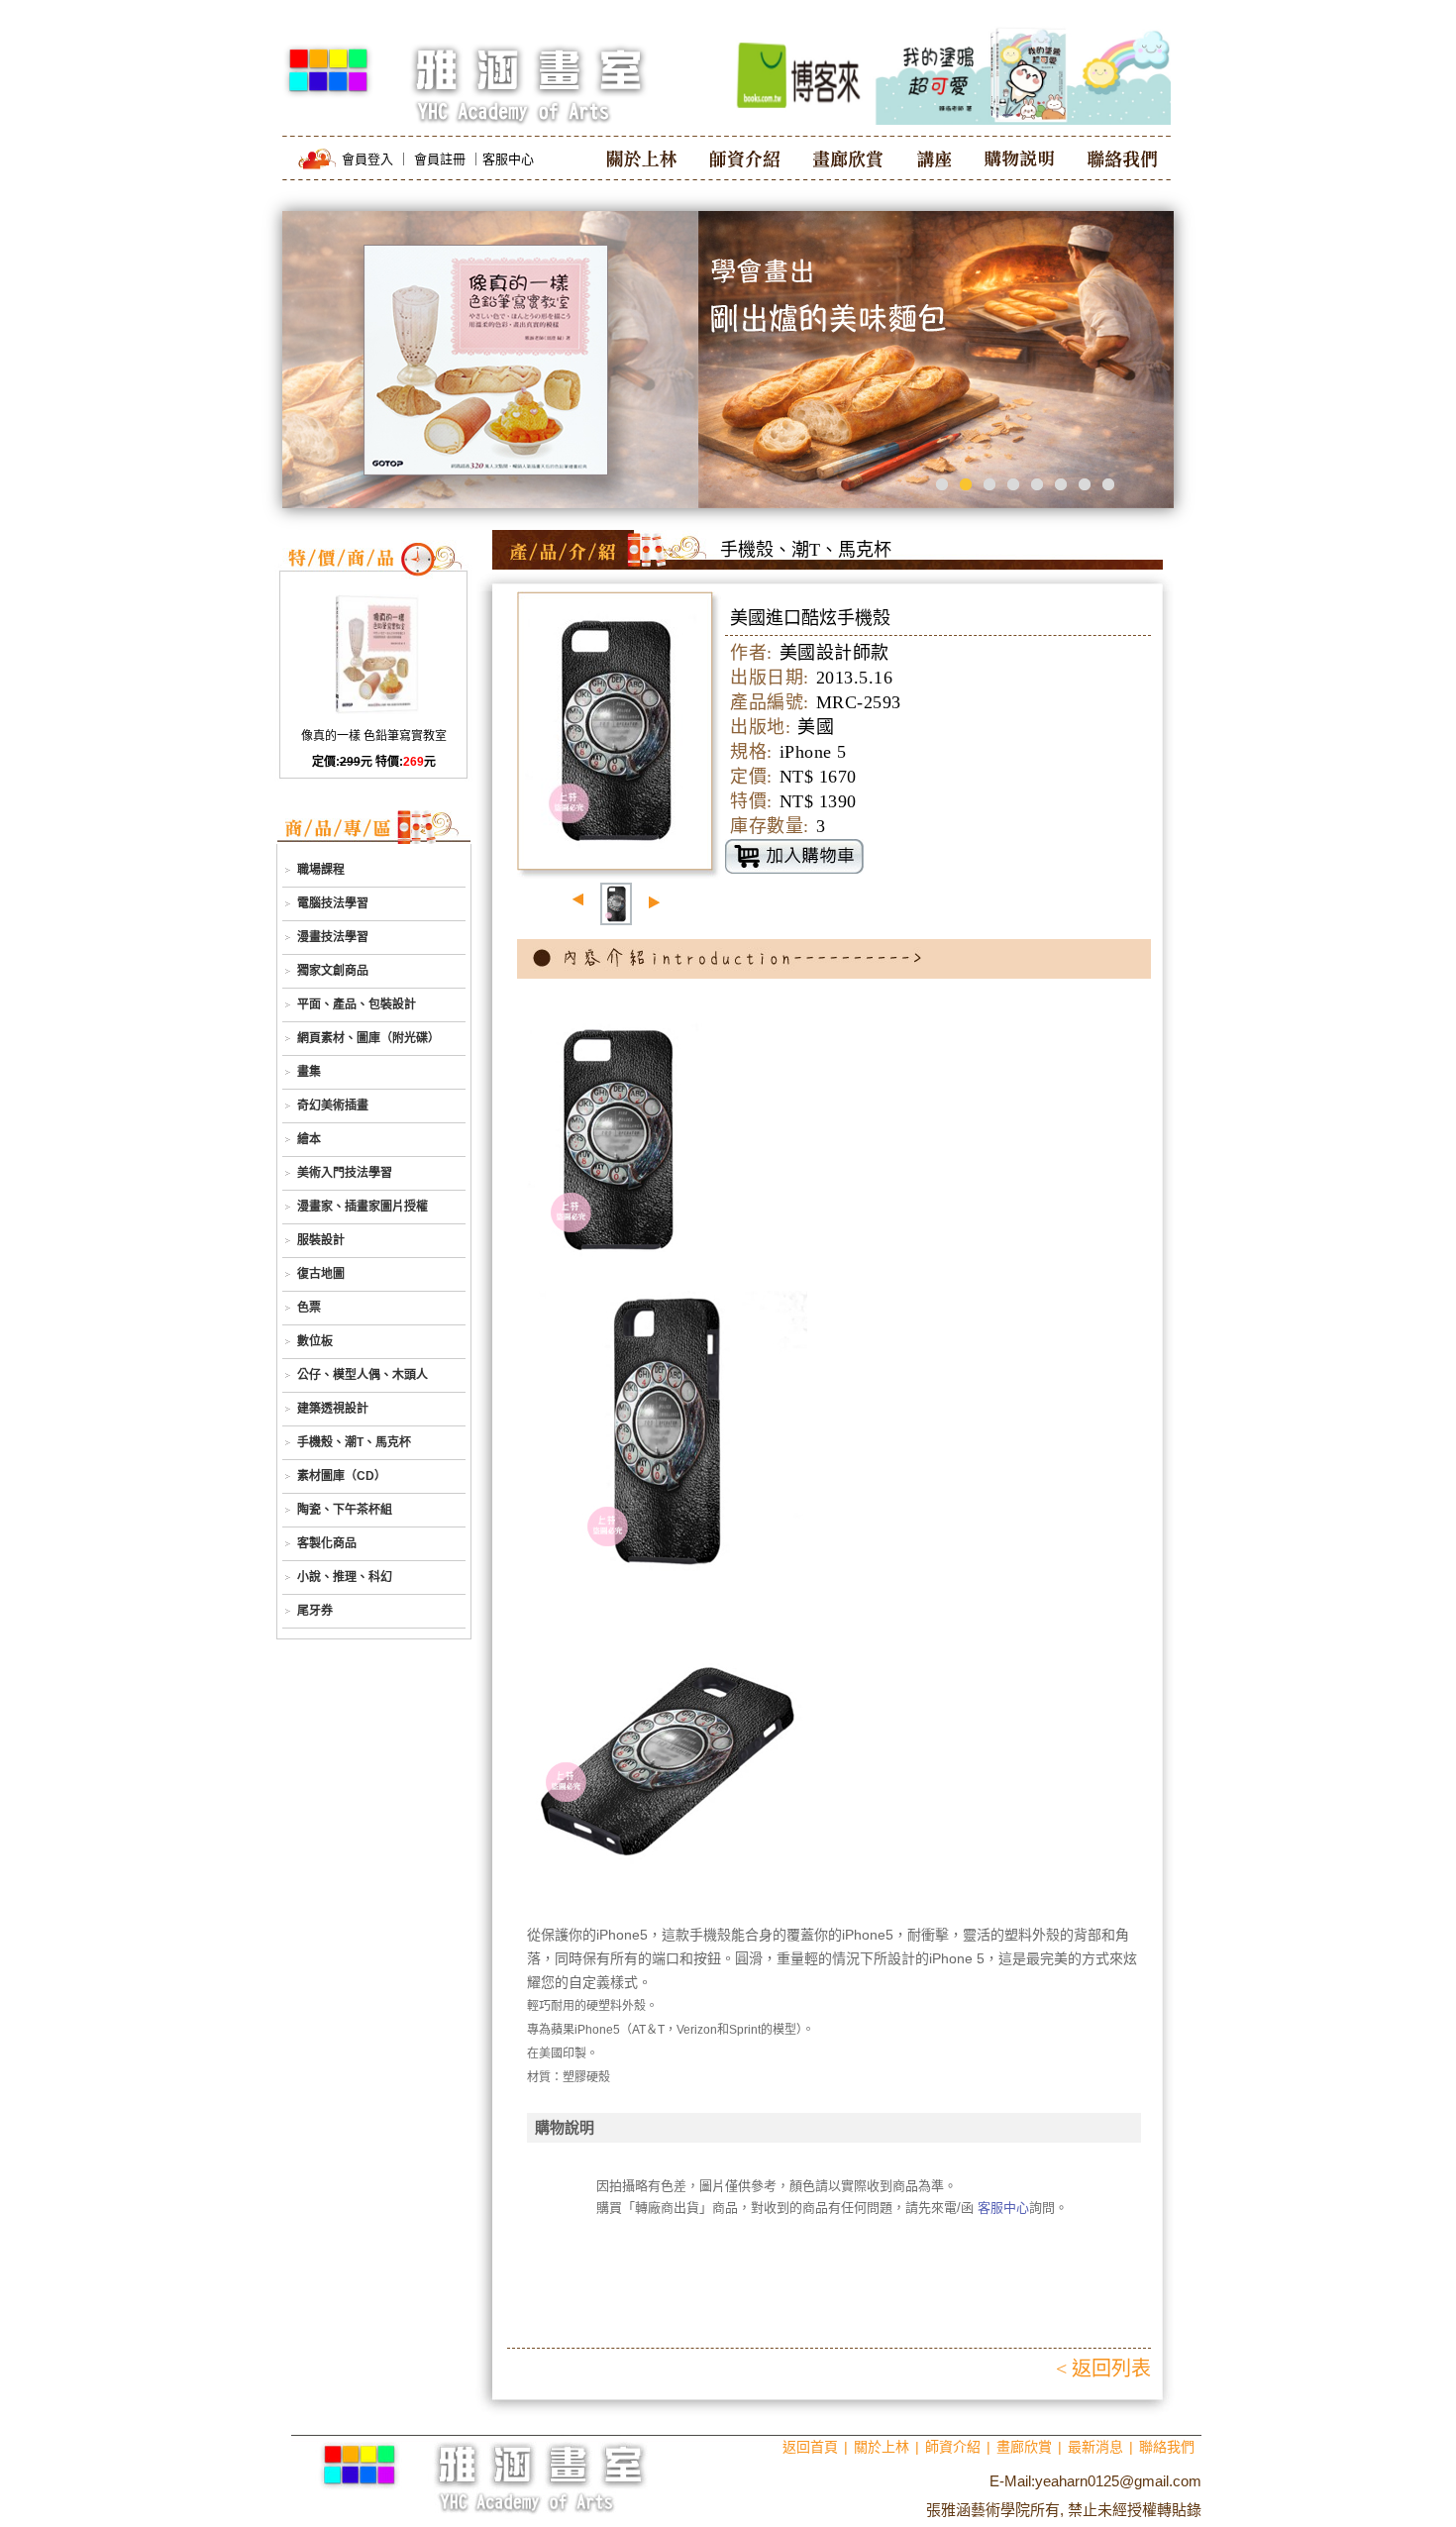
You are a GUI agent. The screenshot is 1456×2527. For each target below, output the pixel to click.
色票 (309, 1308)
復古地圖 (321, 1274)
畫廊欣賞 (1024, 2447)
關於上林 (882, 2447)
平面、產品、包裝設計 (357, 1004)
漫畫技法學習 (333, 937)
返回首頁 (810, 2447)
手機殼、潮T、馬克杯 (354, 1442)
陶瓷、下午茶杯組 (345, 1510)
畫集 (309, 1072)
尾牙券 (315, 1611)
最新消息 (1095, 2447)
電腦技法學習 (333, 903)
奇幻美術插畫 (333, 1106)
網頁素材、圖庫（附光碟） (368, 1038)
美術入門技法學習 (345, 1173)
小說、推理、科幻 (345, 1577)
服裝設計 (321, 1240)
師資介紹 (953, 2447)
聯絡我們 (1167, 2447)
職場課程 (321, 870)
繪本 (309, 1139)
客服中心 (508, 159)
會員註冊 (440, 159)
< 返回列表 (1103, 2369)
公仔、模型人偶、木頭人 (363, 1375)
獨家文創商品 (333, 971)
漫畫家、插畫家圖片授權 (363, 1207)
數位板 (315, 1341)
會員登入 (367, 159)
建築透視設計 (333, 1409)
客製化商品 (327, 1543)
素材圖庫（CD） (342, 1476)
